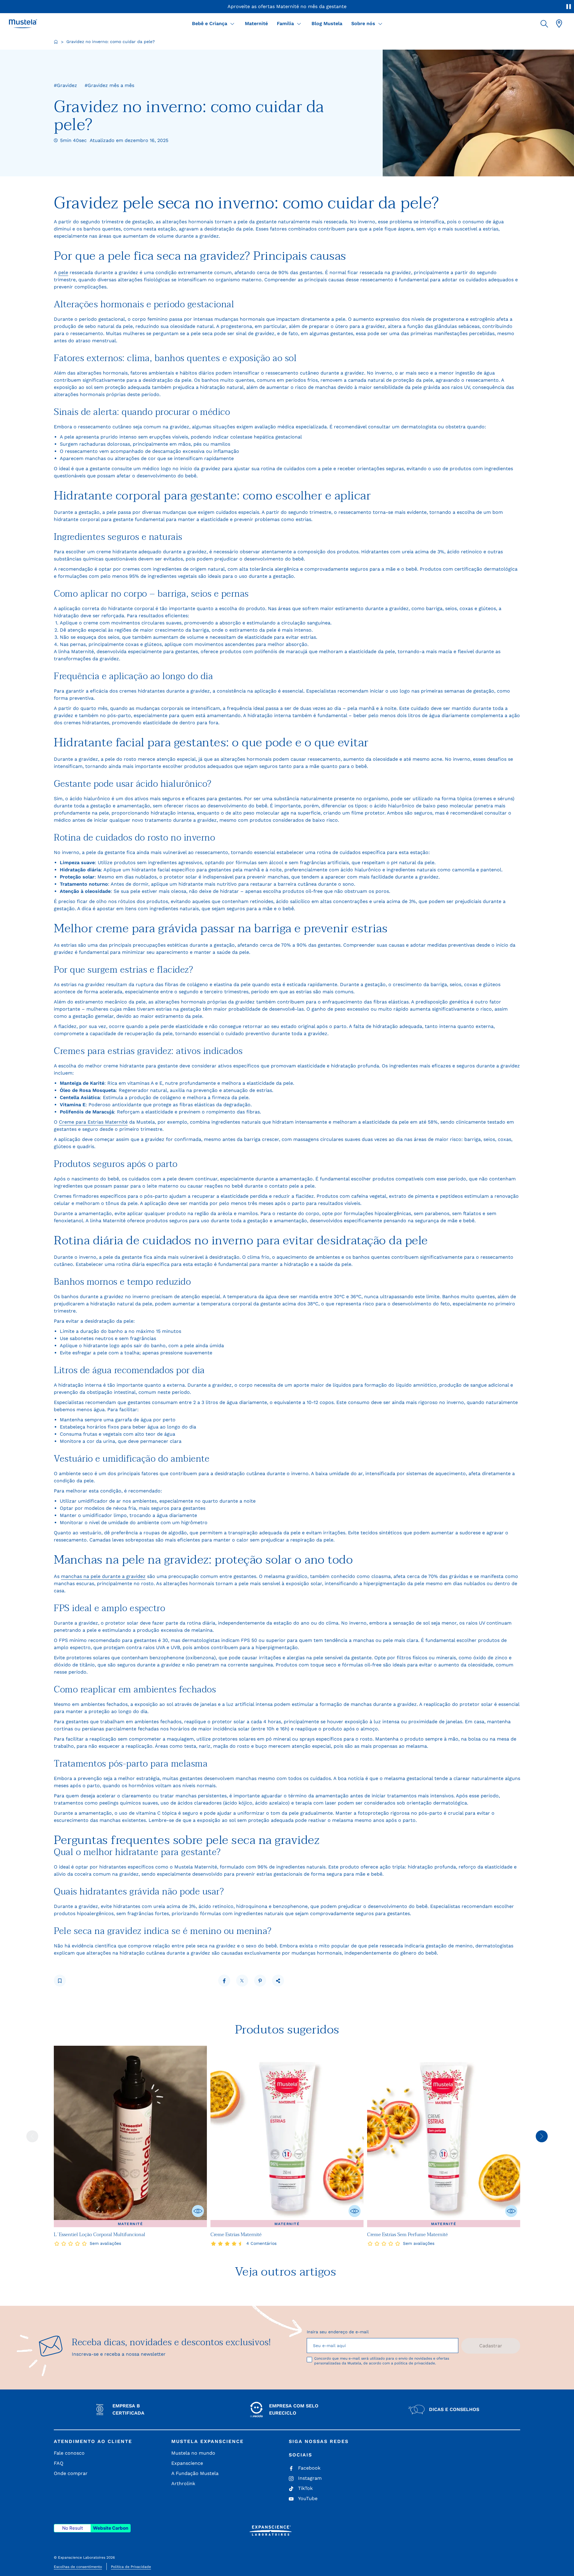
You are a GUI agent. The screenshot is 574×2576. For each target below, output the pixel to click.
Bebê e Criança (210, 23)
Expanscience (187, 2463)
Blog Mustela (327, 23)
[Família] (299, 24)
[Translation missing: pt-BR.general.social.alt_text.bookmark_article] (60, 1981)
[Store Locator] (559, 24)
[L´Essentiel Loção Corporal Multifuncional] (130, 2136)
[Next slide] (542, 2136)
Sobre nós (363, 23)
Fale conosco (69, 2453)
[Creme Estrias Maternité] (287, 2136)
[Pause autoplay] (569, 7)
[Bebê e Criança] (232, 24)
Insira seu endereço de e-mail (338, 2332)
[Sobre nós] (380, 24)
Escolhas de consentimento (78, 2567)
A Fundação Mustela (195, 2473)
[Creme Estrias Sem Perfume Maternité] (444, 2136)
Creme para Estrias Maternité (93, 1122)
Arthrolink (183, 2483)
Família (285, 23)
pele (63, 272)
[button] (544, 24)
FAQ (59, 2463)
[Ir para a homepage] (56, 42)
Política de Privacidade (131, 2567)
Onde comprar (71, 2473)
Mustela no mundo (193, 2453)
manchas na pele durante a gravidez (103, 1576)
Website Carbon (111, 2528)
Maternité (256, 23)
